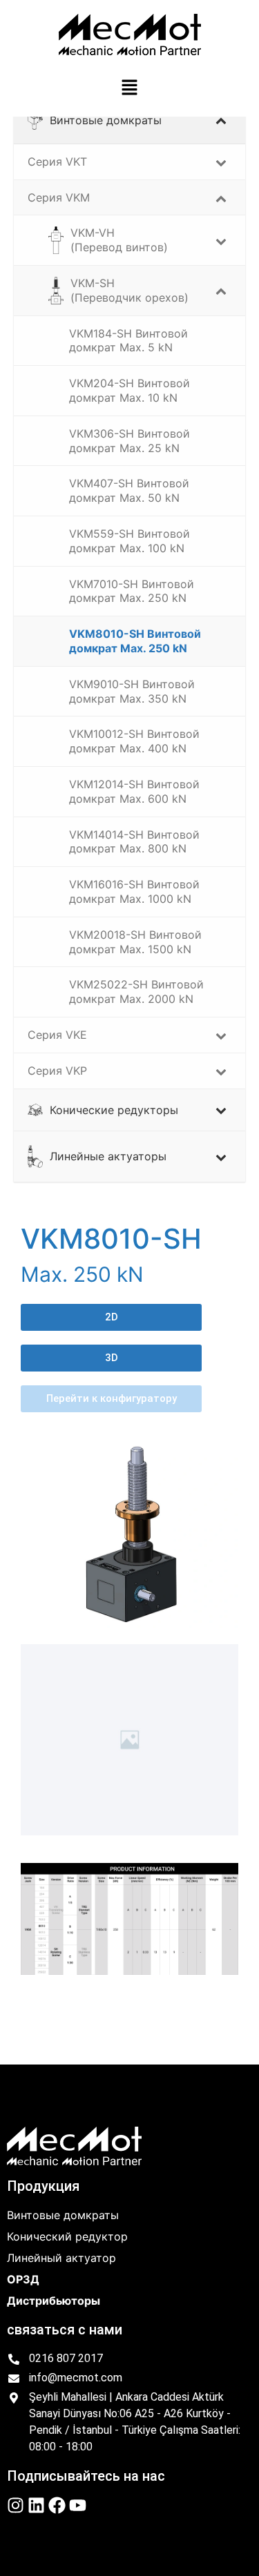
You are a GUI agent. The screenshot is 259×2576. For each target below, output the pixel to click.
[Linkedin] (36, 2505)
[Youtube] (78, 2505)
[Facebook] (57, 2505)
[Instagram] (16, 2505)
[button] (129, 88)
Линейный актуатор (61, 2258)
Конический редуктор (67, 2236)
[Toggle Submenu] (221, 120)
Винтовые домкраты (63, 2215)
